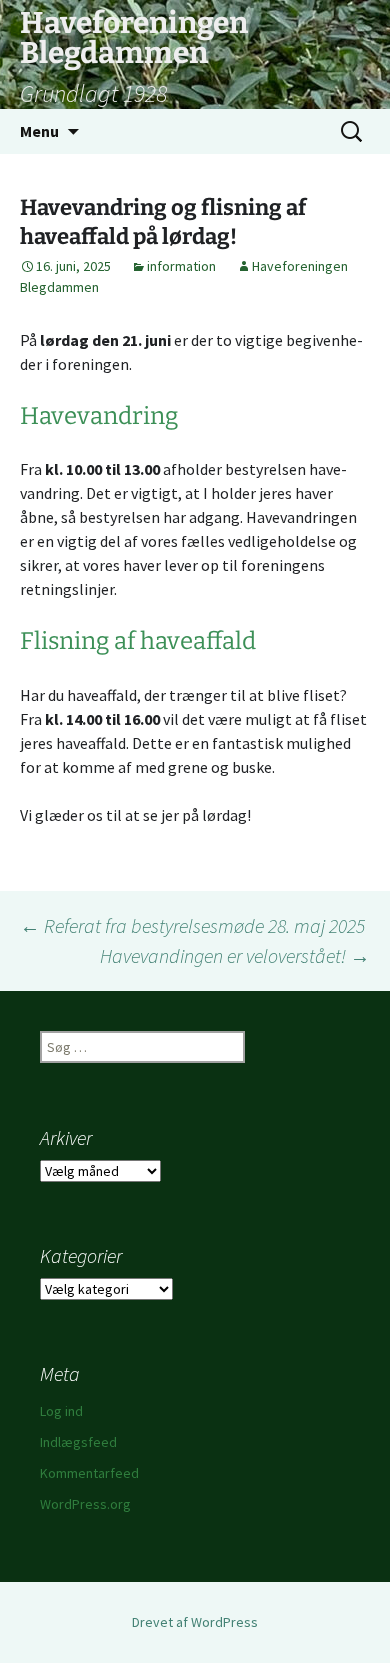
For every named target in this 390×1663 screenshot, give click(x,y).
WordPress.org (85, 1504)
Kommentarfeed (89, 1473)
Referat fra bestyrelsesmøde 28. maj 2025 (192, 925)
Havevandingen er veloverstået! (235, 955)
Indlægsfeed (78, 1442)
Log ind (61, 1411)
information (181, 266)
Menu (39, 131)
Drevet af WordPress (195, 1622)
